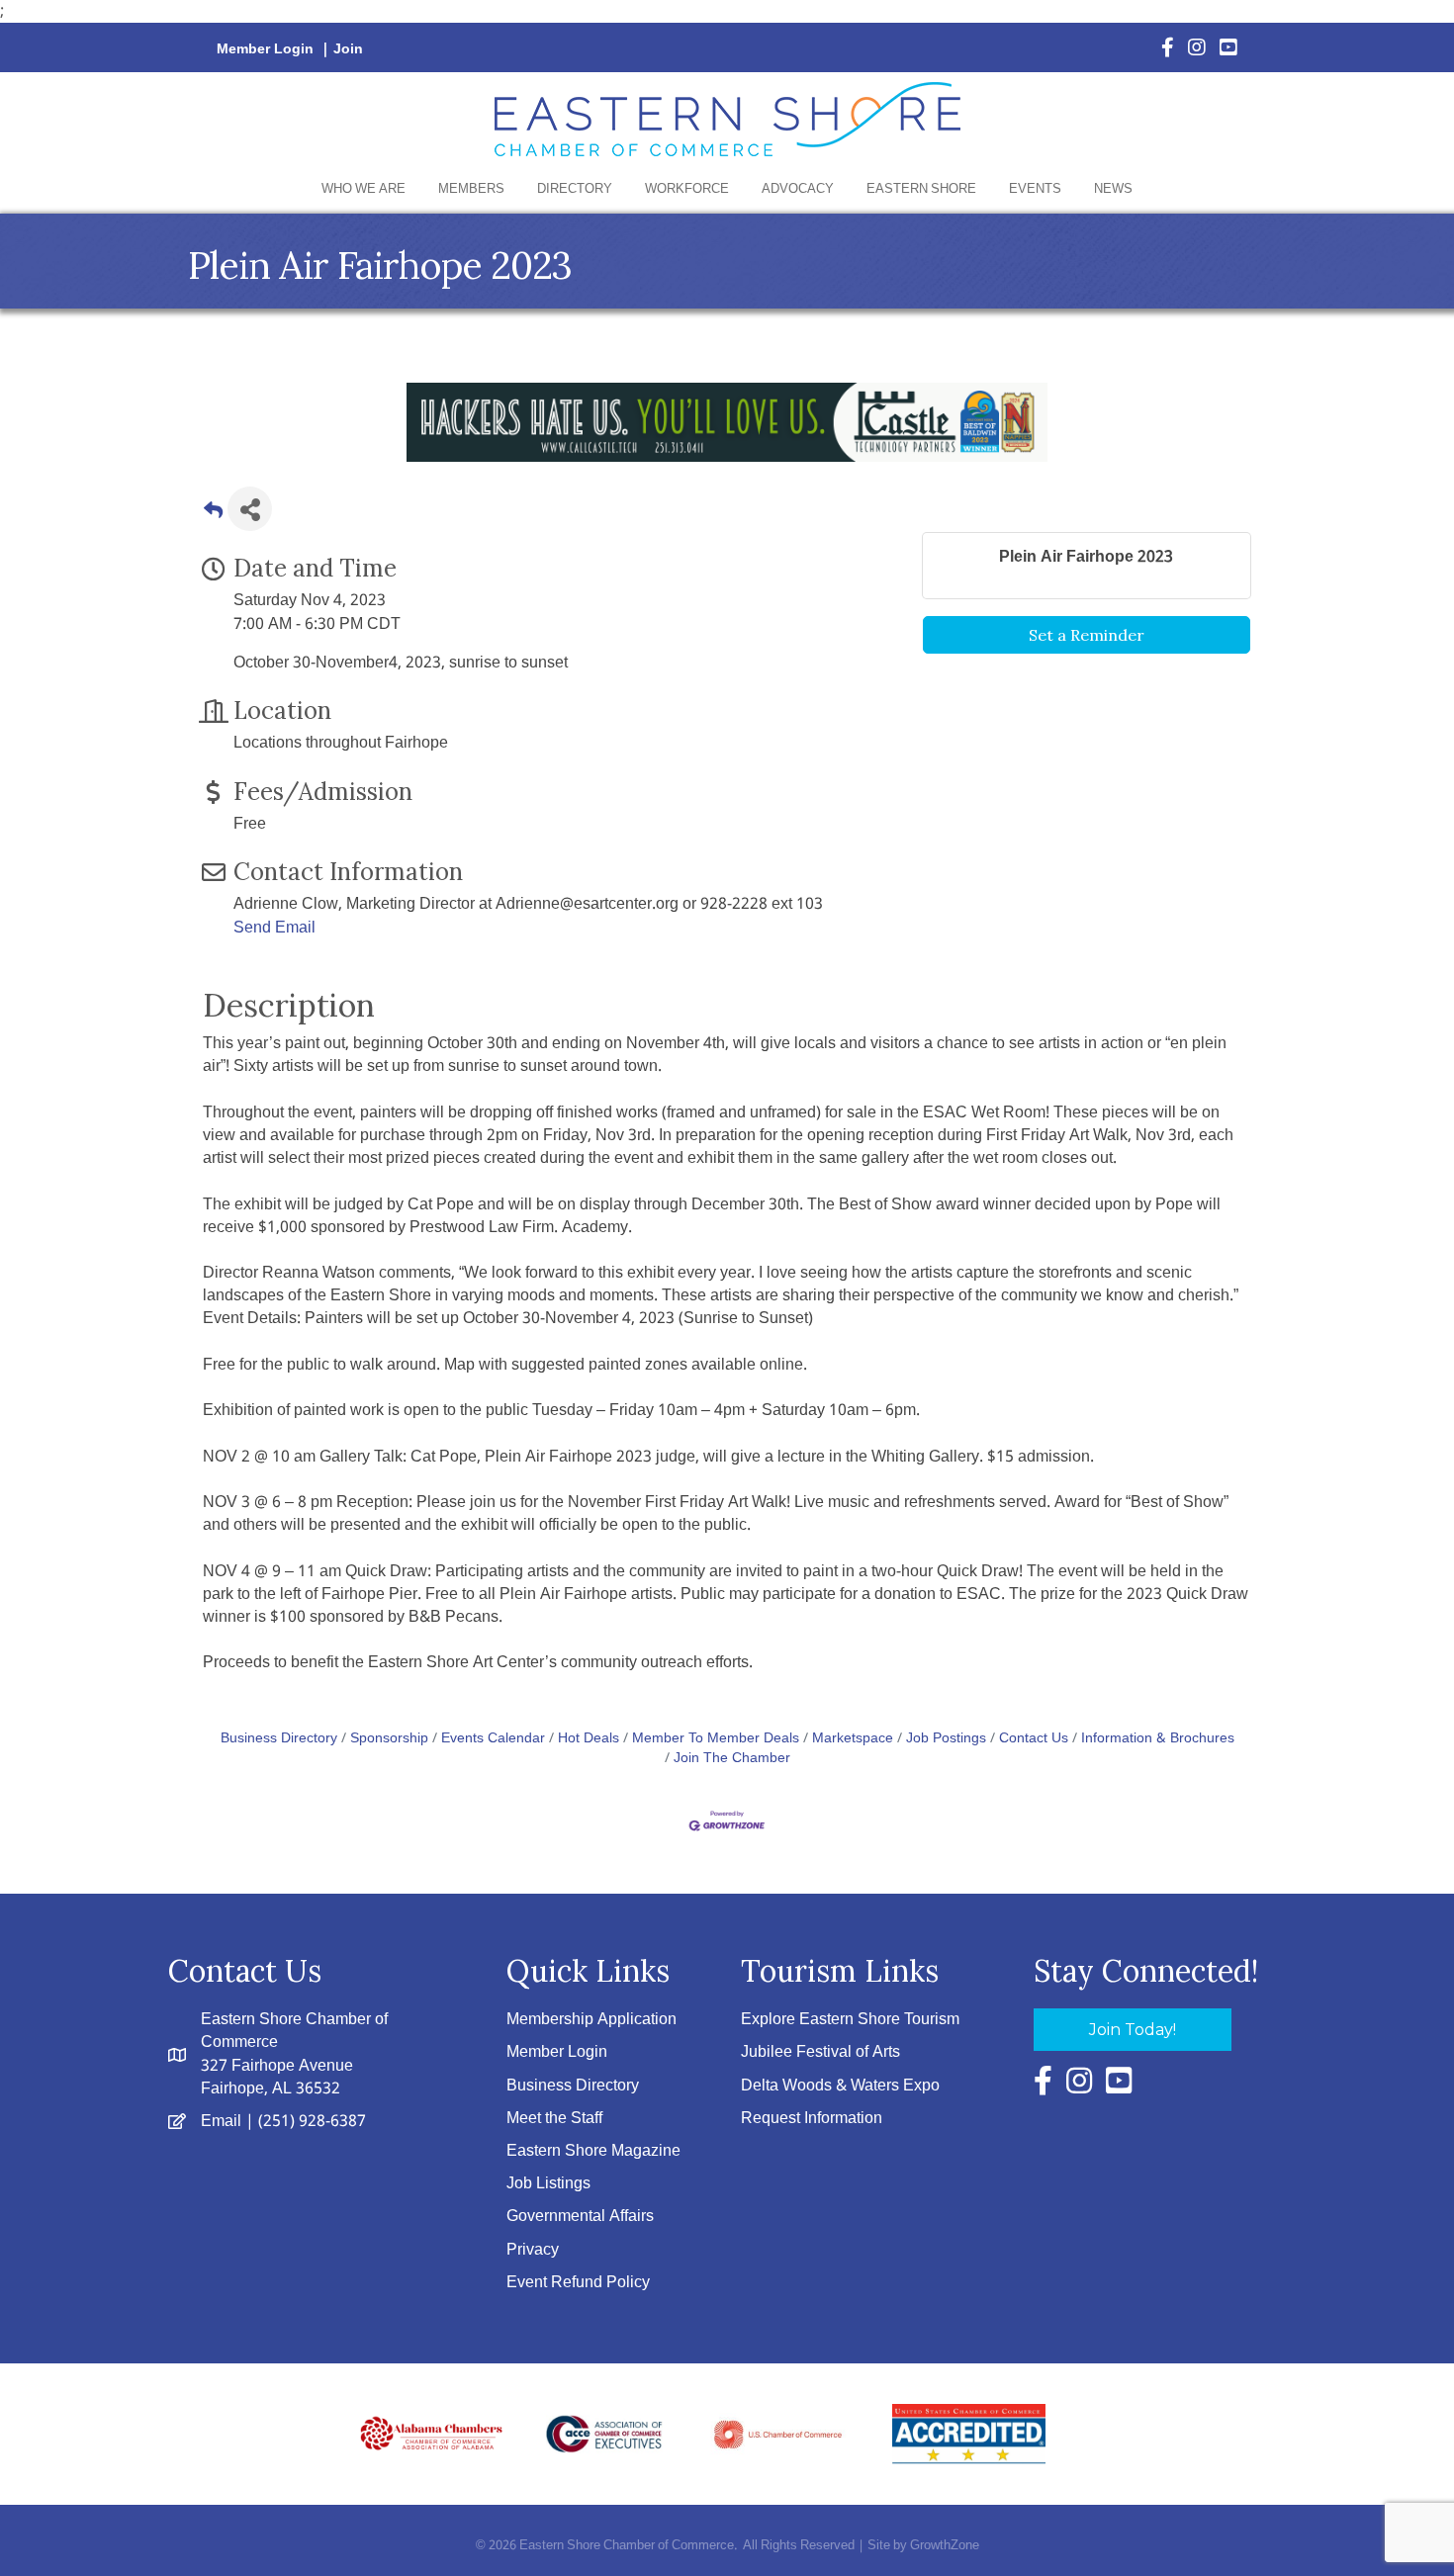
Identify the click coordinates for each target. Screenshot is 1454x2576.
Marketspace (853, 1739)
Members (471, 189)
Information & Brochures (1158, 1739)
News (1113, 189)
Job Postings (946, 1739)
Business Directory (279, 1739)
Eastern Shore (921, 189)
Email (221, 2122)
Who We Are (363, 189)
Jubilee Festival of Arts (820, 2052)
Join (348, 49)
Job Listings (548, 2184)
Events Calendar (493, 1739)
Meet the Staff (554, 2119)
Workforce (687, 189)
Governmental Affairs (580, 2217)
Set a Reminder (1087, 635)
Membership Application (591, 2020)
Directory (575, 189)
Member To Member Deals (716, 1739)
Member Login (265, 49)
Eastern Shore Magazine (593, 2151)
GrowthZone (945, 2546)
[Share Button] (250, 509)
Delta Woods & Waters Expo (840, 2086)
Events (1035, 189)
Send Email (274, 928)
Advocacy (798, 189)
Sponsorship (389, 1739)
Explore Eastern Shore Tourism (850, 2020)
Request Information (812, 2119)
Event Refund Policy (578, 2283)
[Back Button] (213, 515)
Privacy (533, 2250)
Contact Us (1034, 1739)
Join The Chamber (732, 1759)
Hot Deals (589, 1739)
